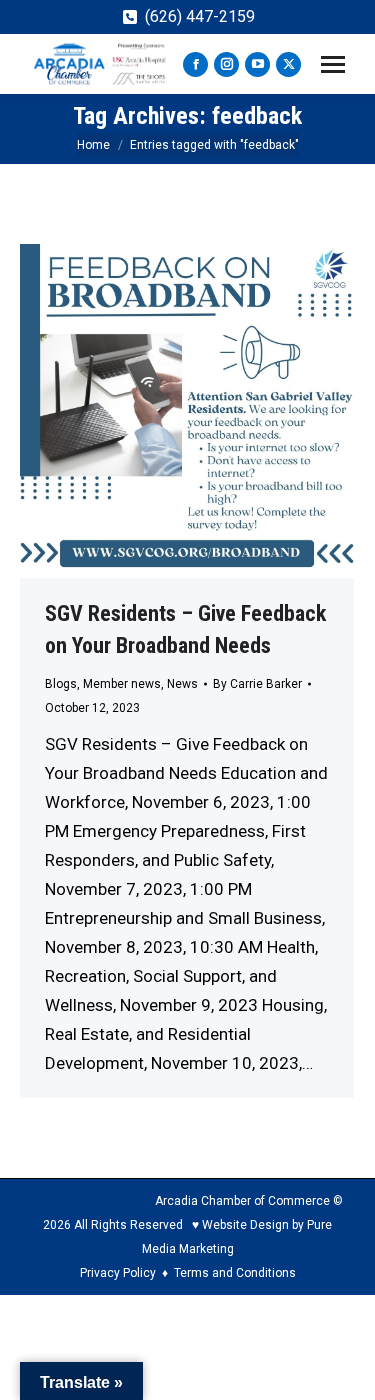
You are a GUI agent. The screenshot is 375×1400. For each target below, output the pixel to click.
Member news (122, 684)
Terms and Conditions (235, 1273)
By (257, 684)
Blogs (61, 684)
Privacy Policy (118, 1273)
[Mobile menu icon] (333, 64)
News (182, 684)
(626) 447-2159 (200, 16)
